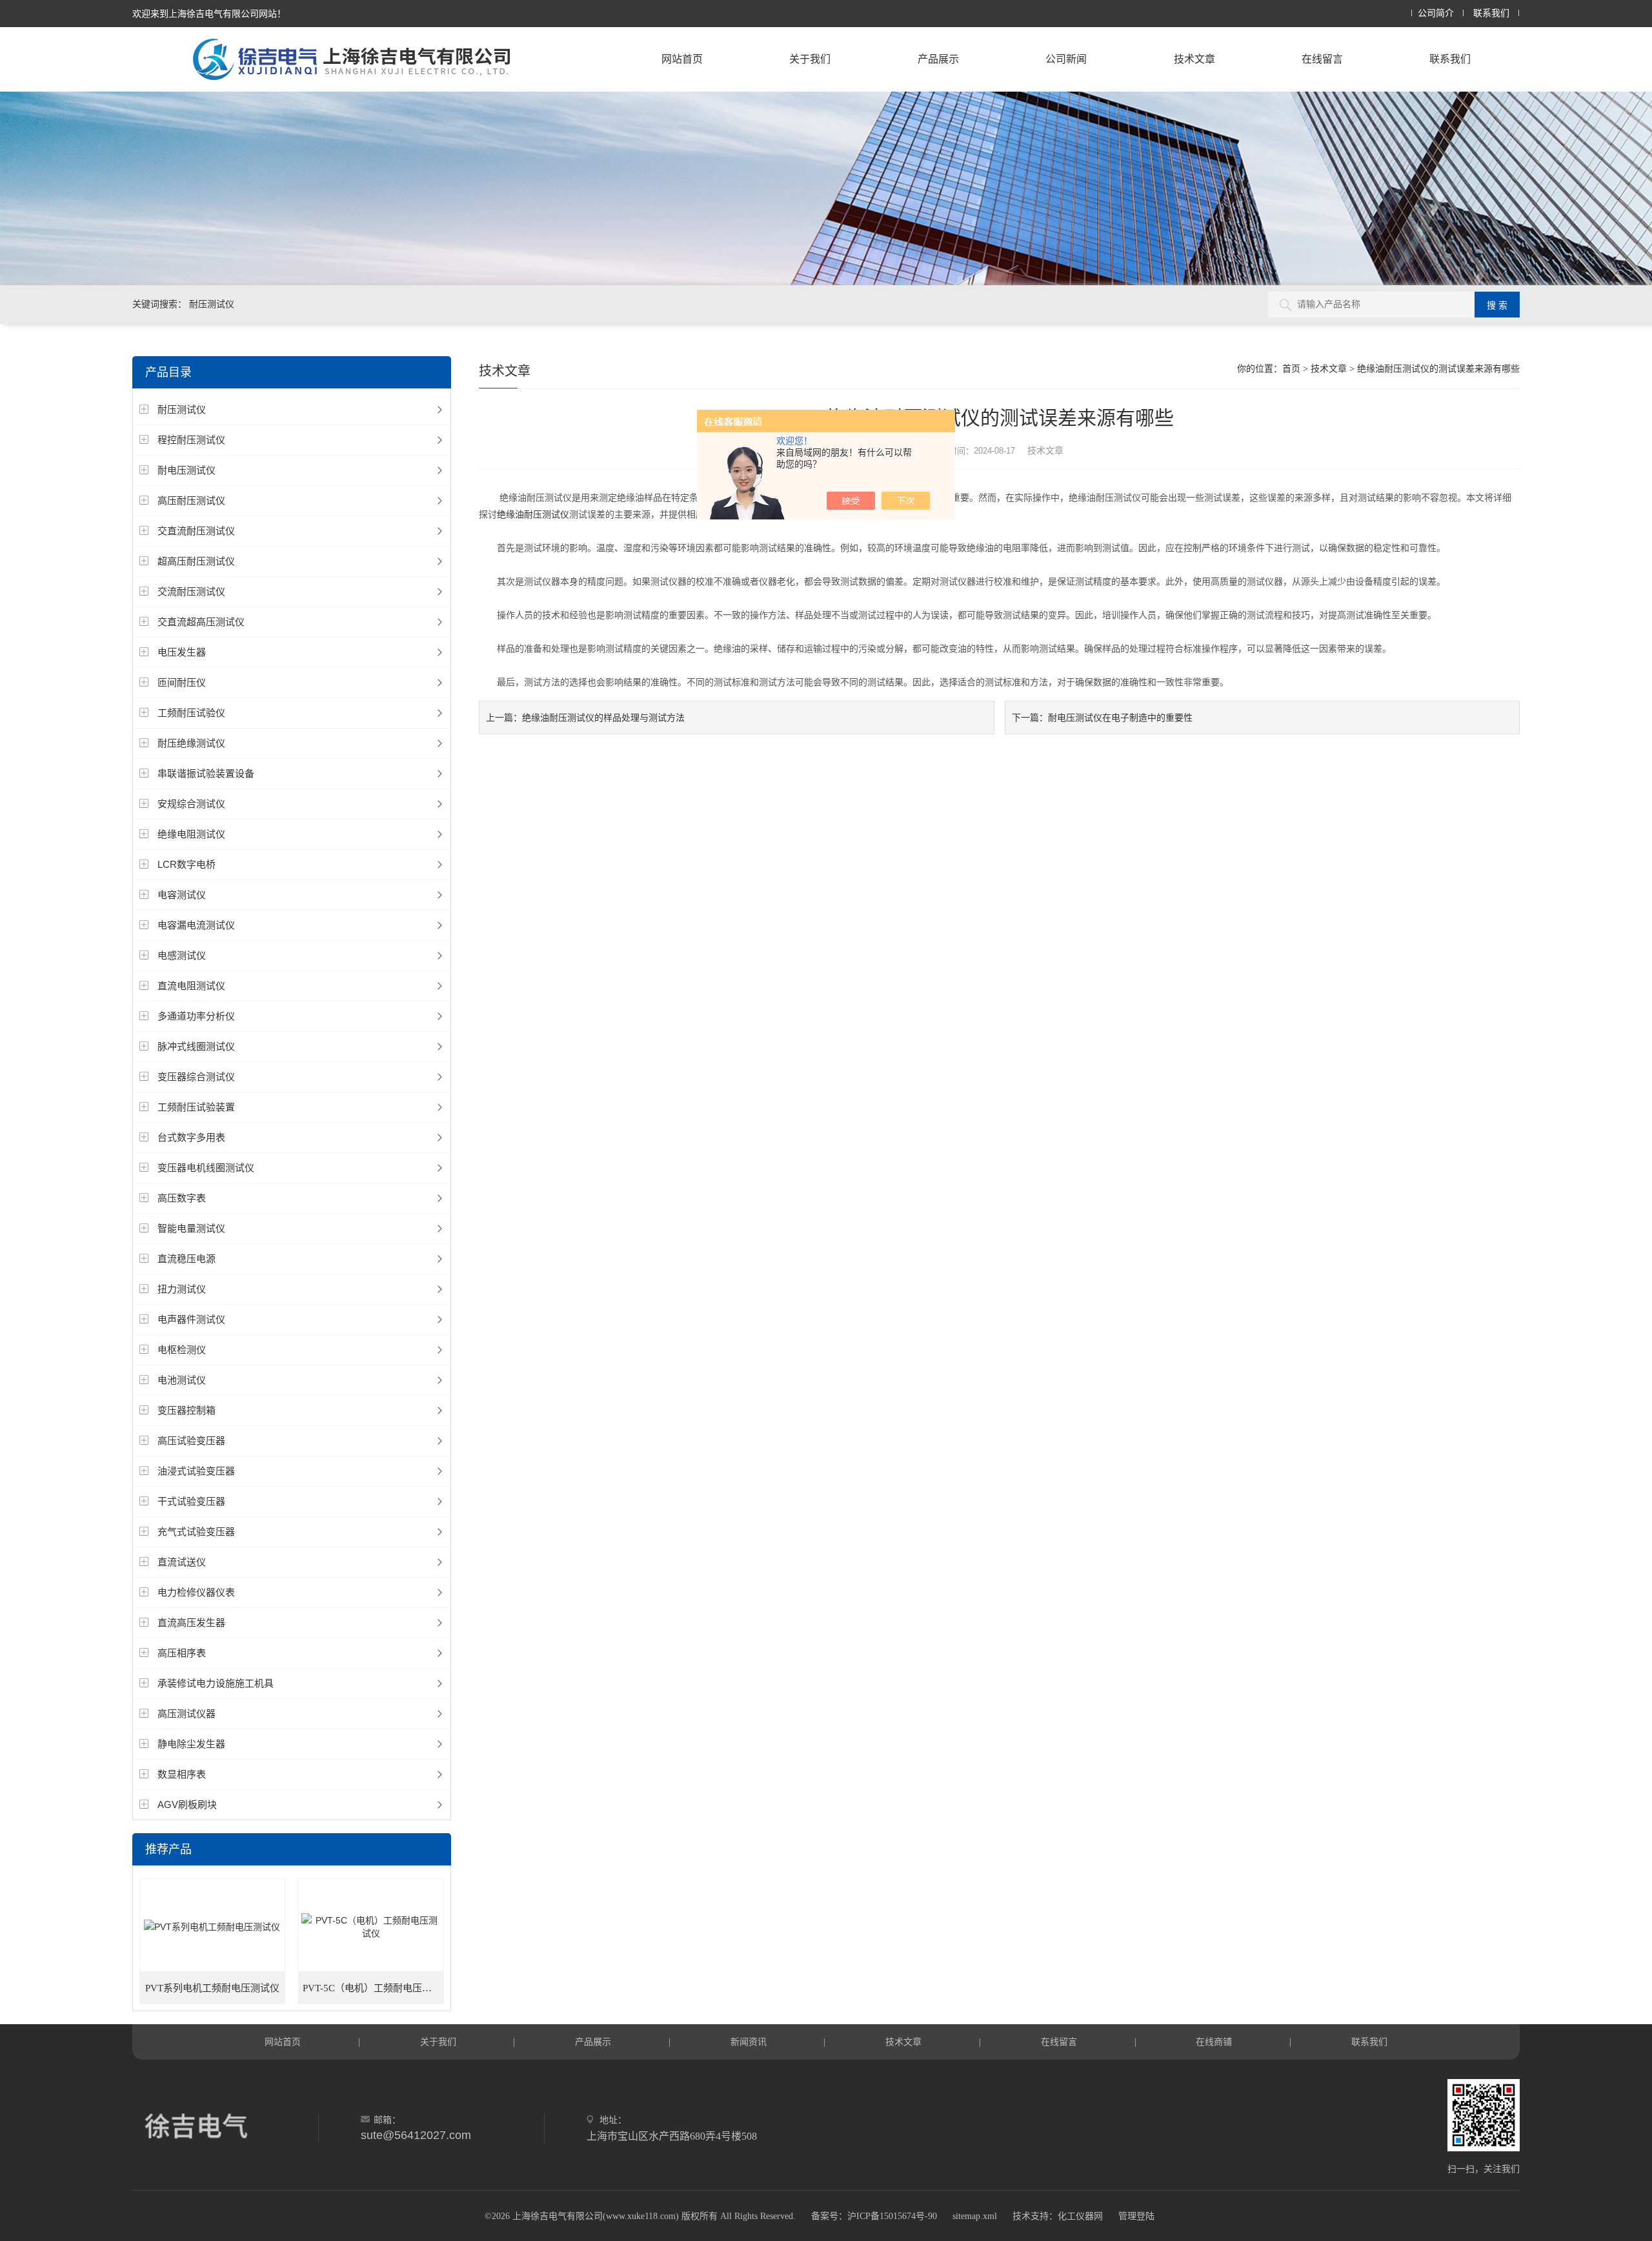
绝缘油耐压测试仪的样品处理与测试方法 (603, 718)
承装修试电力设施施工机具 (216, 1683)
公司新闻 (1066, 59)
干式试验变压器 (191, 1501)
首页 (1291, 369)
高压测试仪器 (186, 1713)
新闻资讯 (749, 2042)
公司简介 (1436, 13)
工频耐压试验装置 (196, 1107)
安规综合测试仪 (191, 804)
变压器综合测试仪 (196, 1077)
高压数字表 (182, 1198)
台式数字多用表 (191, 1137)
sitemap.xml (975, 2216)
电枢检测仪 (182, 1350)
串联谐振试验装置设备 (206, 773)
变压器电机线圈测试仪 (206, 1168)
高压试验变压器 (191, 1441)
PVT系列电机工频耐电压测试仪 (212, 1988)
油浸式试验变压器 (196, 1471)
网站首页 (682, 59)
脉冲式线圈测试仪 (196, 1046)
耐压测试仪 (182, 409)
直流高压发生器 (191, 1623)
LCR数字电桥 (186, 864)
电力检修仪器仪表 (196, 1592)
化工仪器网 (1080, 2216)
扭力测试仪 (182, 1289)
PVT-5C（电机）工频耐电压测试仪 (374, 1988)
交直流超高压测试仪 (201, 622)
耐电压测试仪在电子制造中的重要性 (1120, 718)
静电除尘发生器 (191, 1744)
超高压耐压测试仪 (196, 561)
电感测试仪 (182, 955)
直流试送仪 (182, 1562)
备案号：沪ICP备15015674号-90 (874, 2216)
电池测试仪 (182, 1380)
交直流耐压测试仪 (196, 531)
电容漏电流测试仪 (196, 925)
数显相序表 (182, 1774)
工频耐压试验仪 (191, 713)
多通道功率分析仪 (196, 1016)
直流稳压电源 (186, 1259)
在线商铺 (1214, 2042)
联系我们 (1491, 13)
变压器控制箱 (186, 1410)
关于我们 (810, 59)
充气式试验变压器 (196, 1532)
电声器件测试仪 (191, 1319)
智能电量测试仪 (191, 1228)
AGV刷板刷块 (187, 1804)
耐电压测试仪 (186, 470)
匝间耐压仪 (182, 682)
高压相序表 (182, 1653)
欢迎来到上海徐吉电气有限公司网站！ (209, 14)
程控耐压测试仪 (191, 440)
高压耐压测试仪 (191, 500)
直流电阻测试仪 (191, 986)
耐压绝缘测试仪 (191, 743)
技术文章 (1194, 59)
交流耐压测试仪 (191, 591)
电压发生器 (182, 652)
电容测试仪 (182, 895)
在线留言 (1322, 59)
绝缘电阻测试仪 (191, 834)
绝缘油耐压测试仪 (533, 514)
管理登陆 (1136, 2216)
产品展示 (938, 59)
